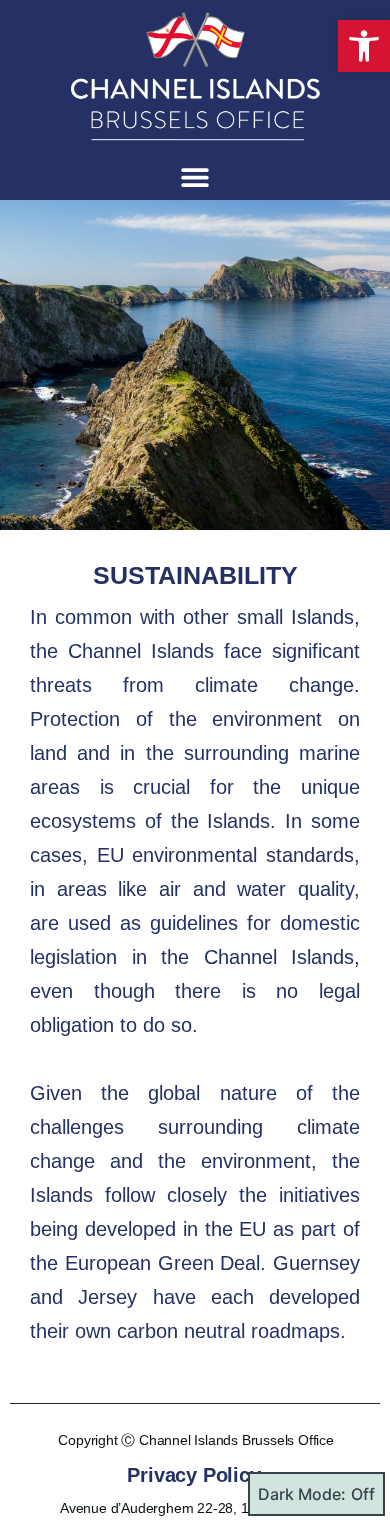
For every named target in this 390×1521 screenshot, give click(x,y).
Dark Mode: (302, 1494)
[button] (364, 46)
